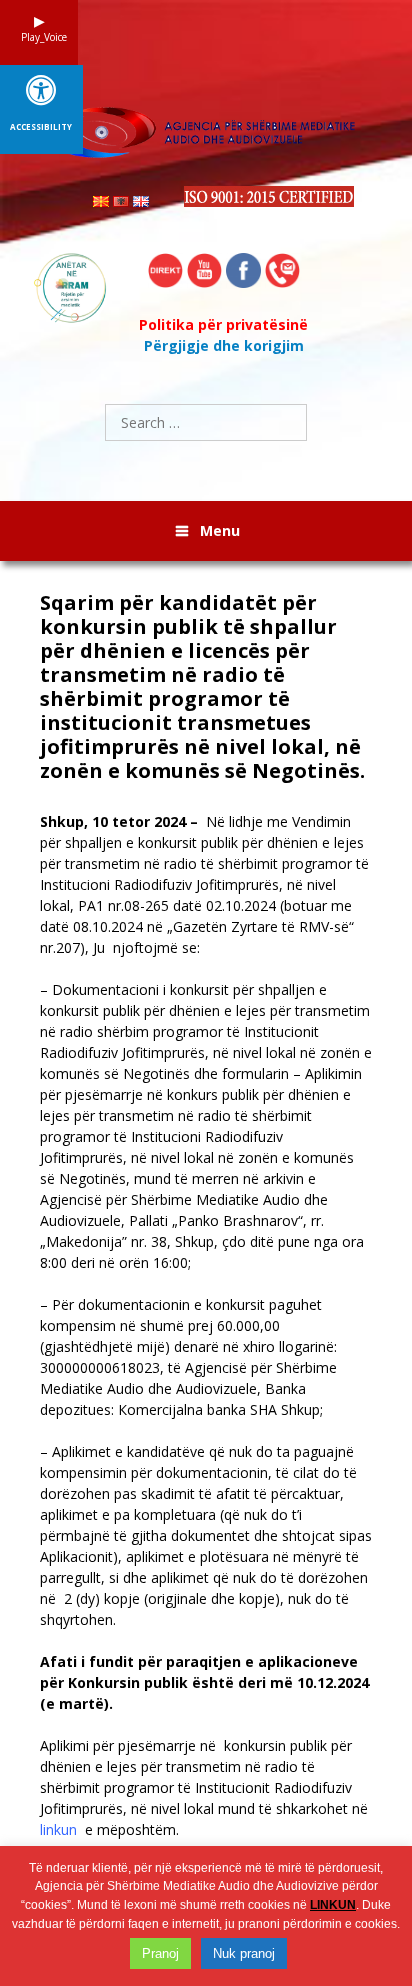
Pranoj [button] (160, 1953)
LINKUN (333, 1905)
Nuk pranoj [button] (244, 1953)
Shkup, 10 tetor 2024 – (123, 821)
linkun (58, 1829)
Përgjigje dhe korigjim (224, 345)
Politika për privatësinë (223, 324)
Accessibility (41, 127)
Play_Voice (39, 37)
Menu (220, 530)
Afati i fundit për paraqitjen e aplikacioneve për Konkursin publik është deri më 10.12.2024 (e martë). (204, 1682)
